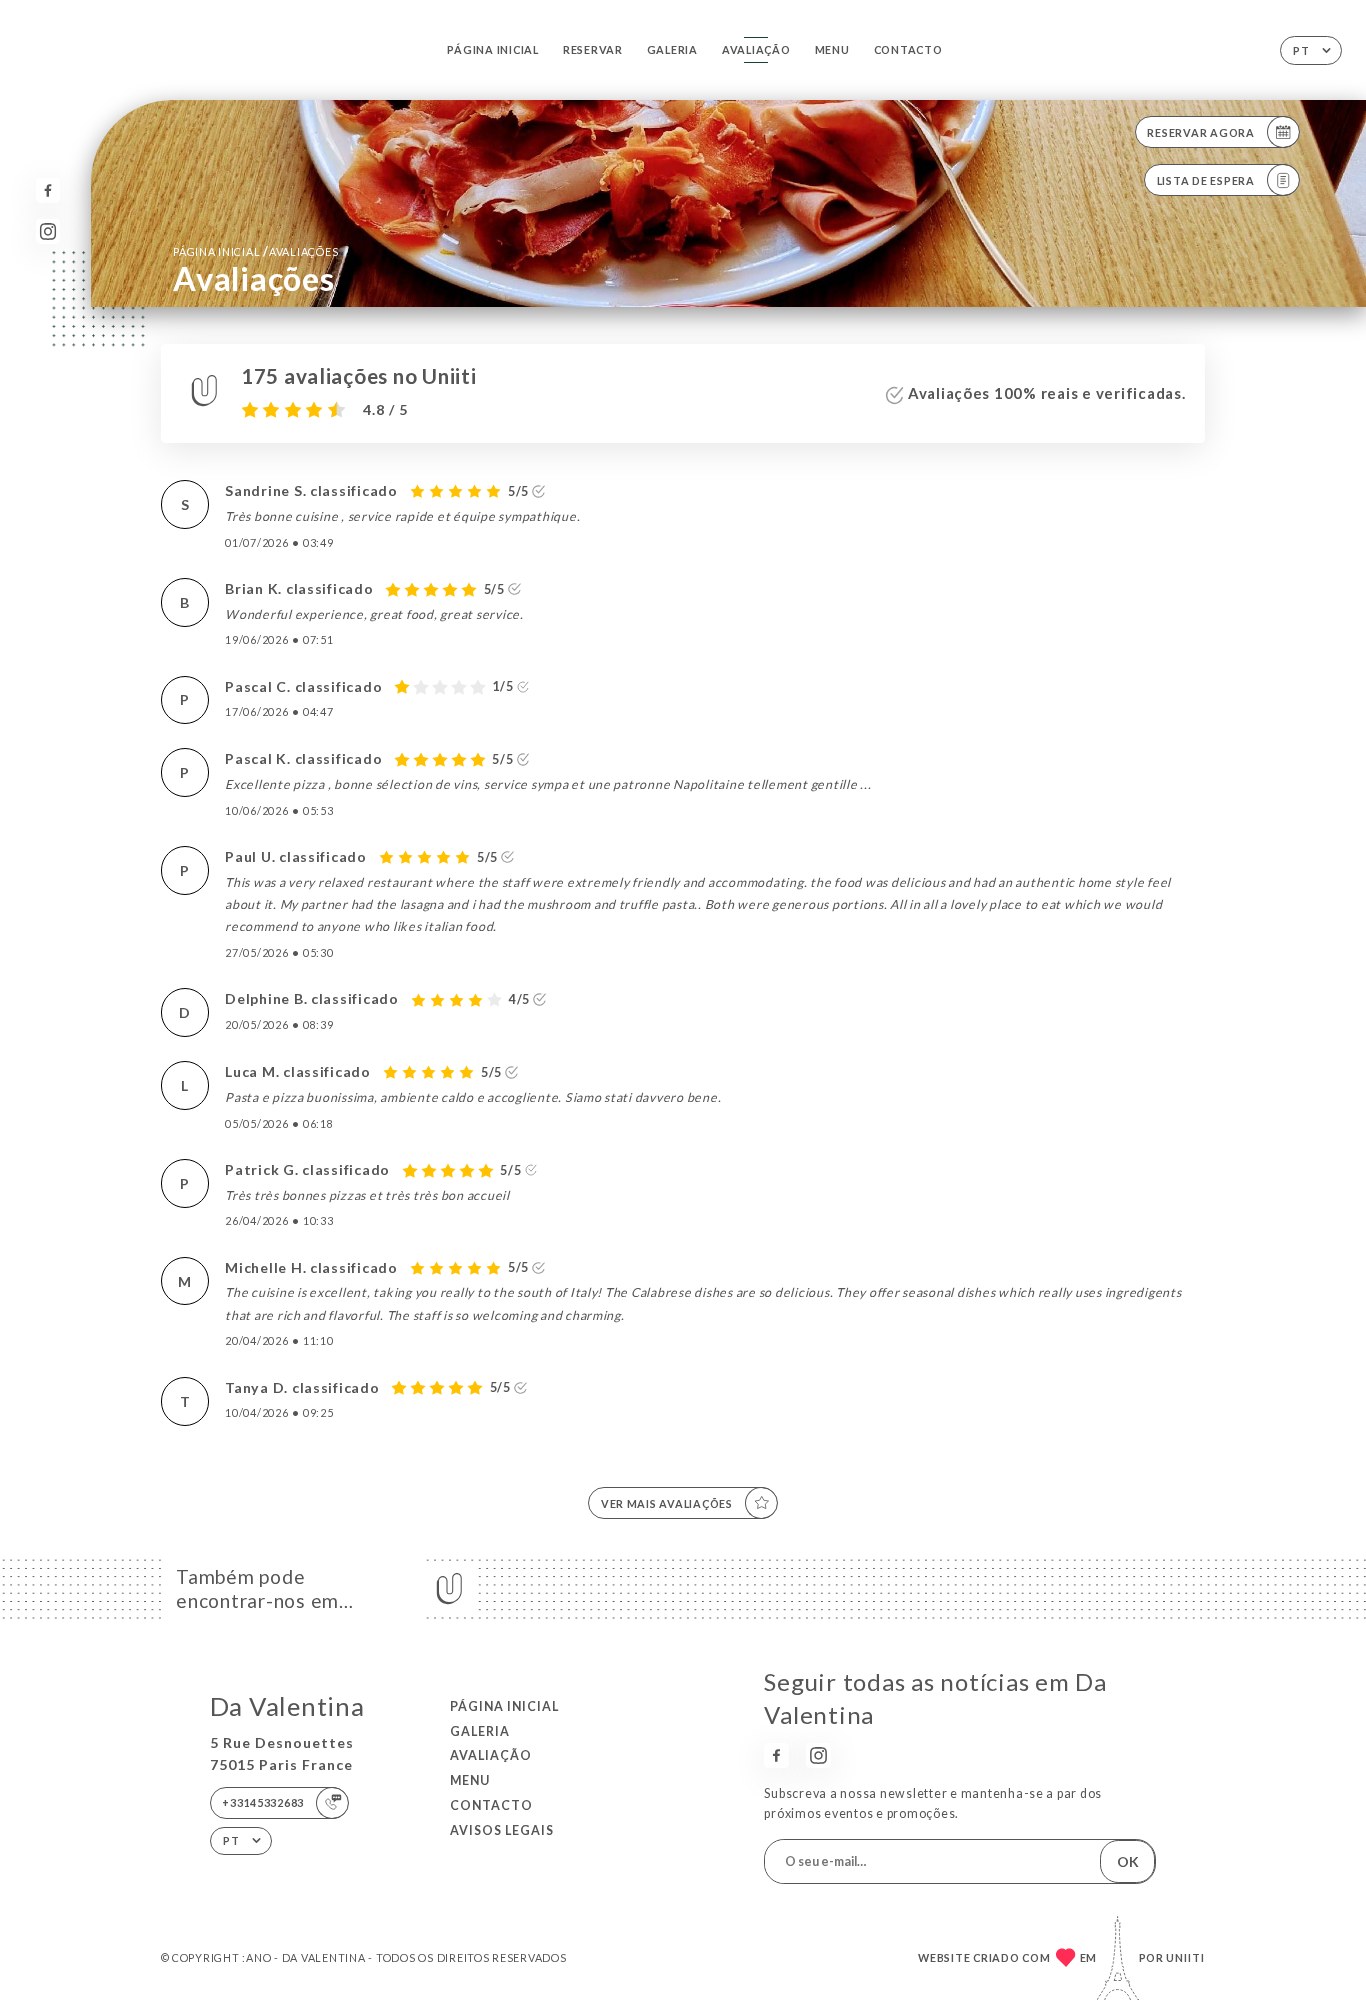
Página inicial (492, 49)
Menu (832, 49)
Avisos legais (502, 1830)
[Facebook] (48, 190)
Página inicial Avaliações (255, 251)
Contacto (908, 49)
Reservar (593, 49)
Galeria (672, 49)
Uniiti (1185, 1957)
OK (1128, 1861)
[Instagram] (48, 231)
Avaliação (756, 49)
